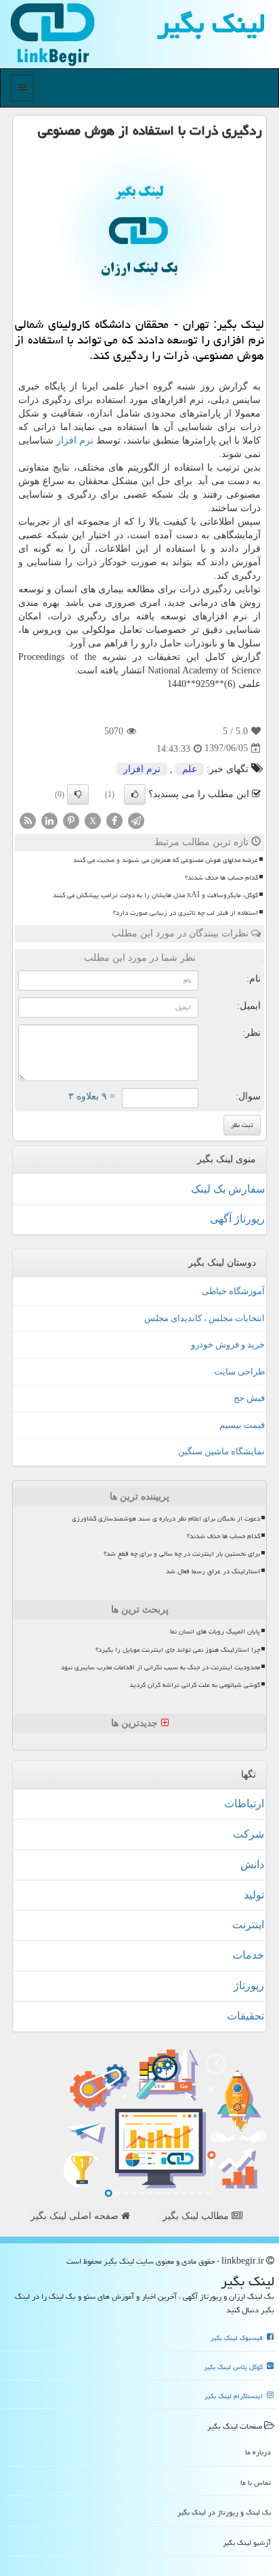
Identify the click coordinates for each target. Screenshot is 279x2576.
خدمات (248, 1955)
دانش (252, 1864)
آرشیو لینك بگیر (247, 2543)
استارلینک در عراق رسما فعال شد (213, 1571)
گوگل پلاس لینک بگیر (234, 2367)
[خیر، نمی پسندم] (78, 794)
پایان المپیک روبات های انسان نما (215, 1631)
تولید (254, 1895)
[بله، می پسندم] (135, 794)
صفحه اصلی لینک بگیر (76, 2216)
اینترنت (248, 1925)
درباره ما (258, 2452)
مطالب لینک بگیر (197, 2216)
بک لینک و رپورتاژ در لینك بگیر (224, 2512)
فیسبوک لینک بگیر (238, 2338)
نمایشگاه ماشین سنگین (221, 1451)
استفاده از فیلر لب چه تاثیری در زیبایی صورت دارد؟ (186, 913)
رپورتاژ (249, 1985)
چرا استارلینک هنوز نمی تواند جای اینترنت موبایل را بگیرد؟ (178, 1650)
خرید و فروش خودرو (228, 1344)
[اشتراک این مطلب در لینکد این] (49, 820)
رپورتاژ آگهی (237, 1219)
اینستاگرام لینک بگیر (235, 2396)
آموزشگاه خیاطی (233, 1291)
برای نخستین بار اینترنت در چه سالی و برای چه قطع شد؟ (182, 1554)
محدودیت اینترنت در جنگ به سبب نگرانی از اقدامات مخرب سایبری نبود (160, 1667)
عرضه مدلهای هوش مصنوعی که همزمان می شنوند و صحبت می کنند (166, 860)
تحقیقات (245, 2016)
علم (190, 769)
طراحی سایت (239, 1372)
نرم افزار (75, 440)
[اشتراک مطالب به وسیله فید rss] (28, 820)
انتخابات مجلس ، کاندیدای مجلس (205, 1318)
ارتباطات (244, 1804)
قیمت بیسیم (242, 1425)
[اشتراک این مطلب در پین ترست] (71, 820)
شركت (249, 1834)
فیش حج (249, 1398)
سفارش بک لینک (228, 1189)
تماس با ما (256, 2482)
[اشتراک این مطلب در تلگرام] (136, 820)
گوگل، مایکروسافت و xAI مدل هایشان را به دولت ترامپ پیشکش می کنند (155, 895)
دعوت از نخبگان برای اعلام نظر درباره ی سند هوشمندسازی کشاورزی (166, 1519)
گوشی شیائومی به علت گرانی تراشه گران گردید (195, 1685)
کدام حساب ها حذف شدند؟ (221, 878)
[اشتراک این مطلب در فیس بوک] (114, 820)
